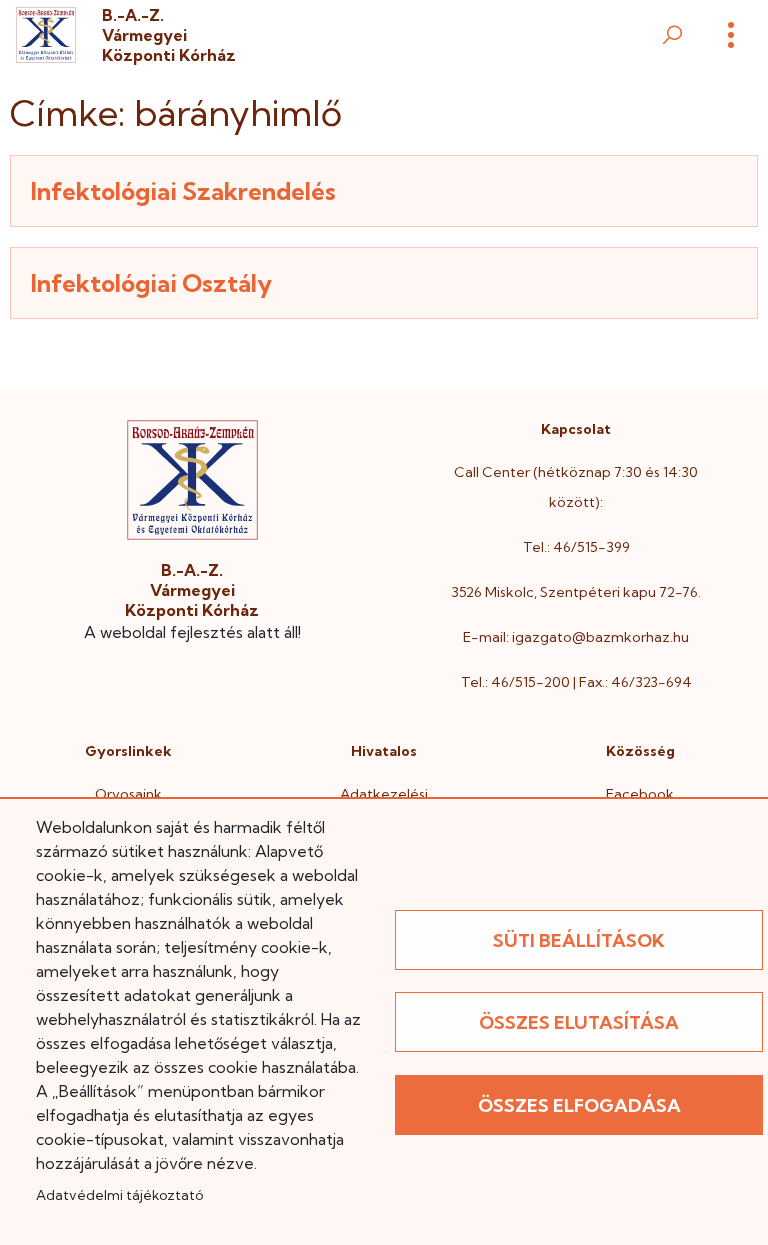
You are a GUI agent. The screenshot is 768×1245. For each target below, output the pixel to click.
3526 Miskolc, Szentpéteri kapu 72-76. (576, 592)
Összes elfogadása (579, 1105)
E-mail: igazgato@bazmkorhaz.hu (576, 637)
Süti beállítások (579, 940)
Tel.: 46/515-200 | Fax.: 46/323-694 (576, 682)
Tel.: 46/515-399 (576, 547)
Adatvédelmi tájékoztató (119, 1195)
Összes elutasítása (579, 1022)
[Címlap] (46, 34)
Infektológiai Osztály (151, 283)
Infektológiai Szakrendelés (183, 191)
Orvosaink (128, 794)
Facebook (640, 794)
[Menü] (731, 35)
